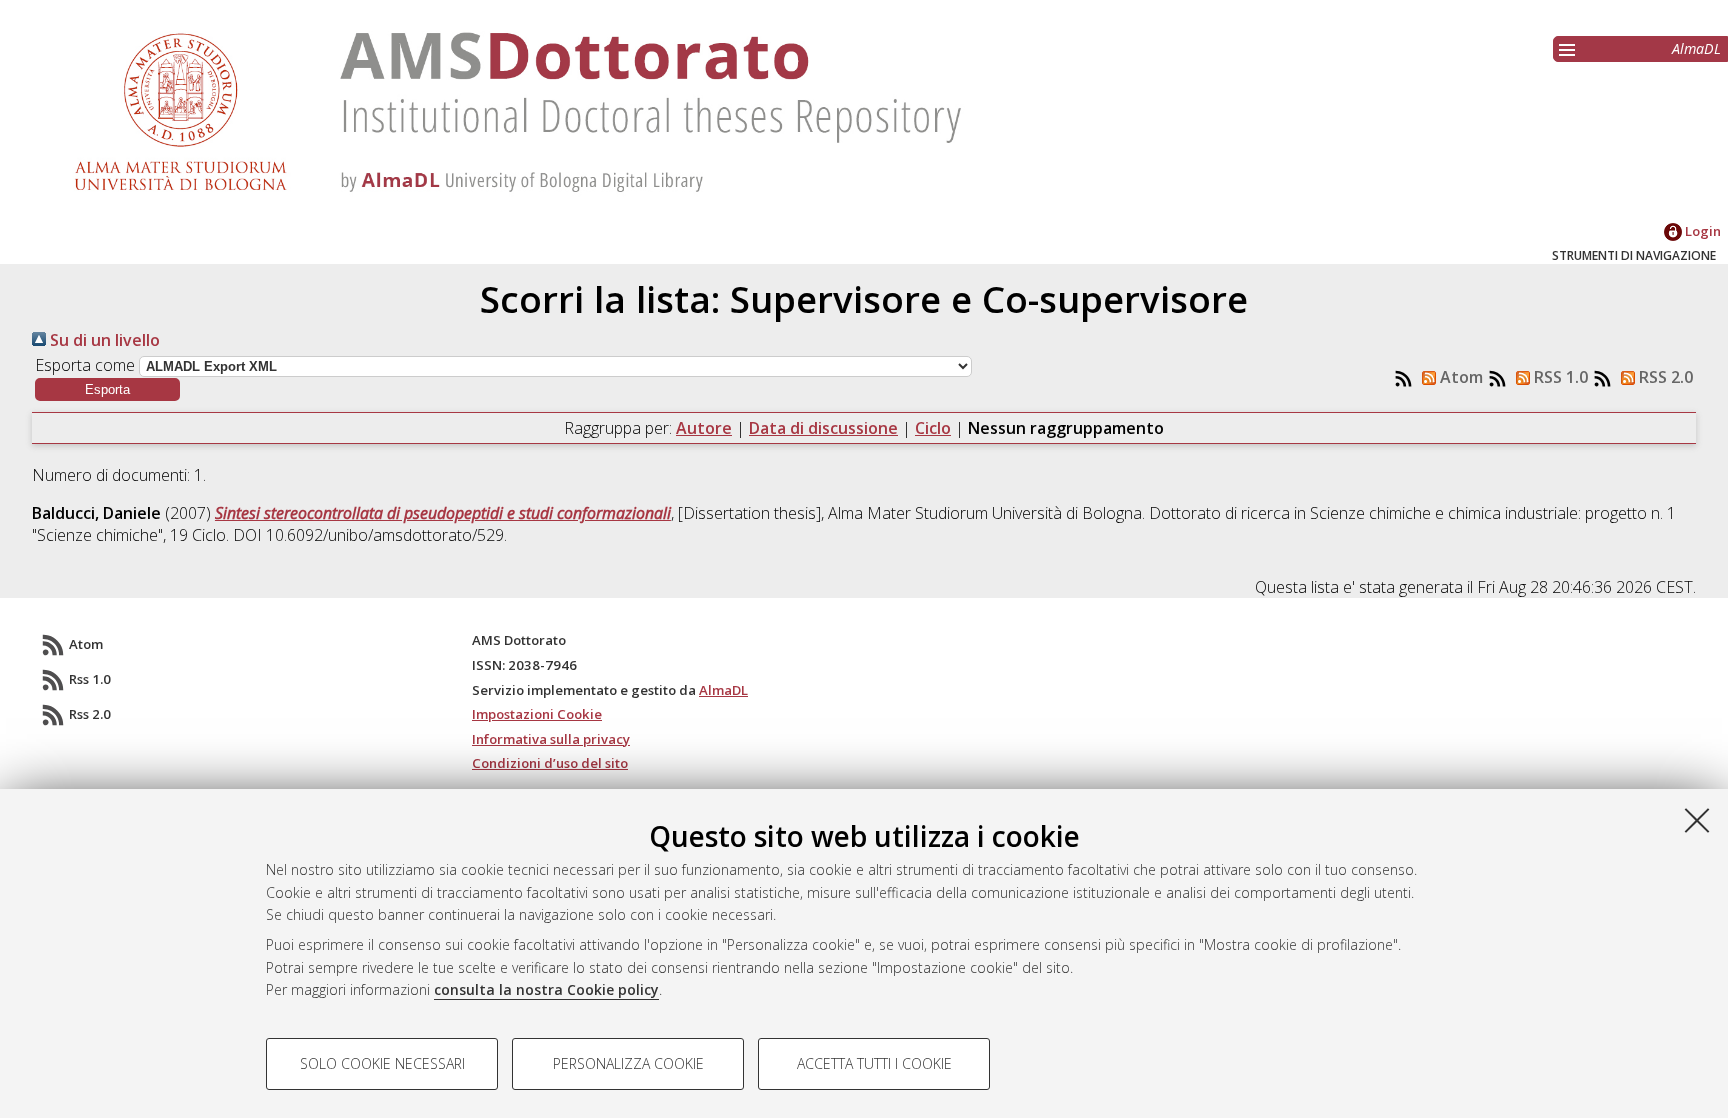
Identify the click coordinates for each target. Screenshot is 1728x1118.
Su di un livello (103, 340)
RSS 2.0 (1664, 377)
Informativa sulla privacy (551, 739)
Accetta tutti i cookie (874, 1063)
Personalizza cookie (628, 1063)
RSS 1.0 (1559, 377)
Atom (1459, 377)
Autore (704, 428)
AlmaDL (1696, 48)
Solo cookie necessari (382, 1063)
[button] (107, 389)
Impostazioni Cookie (537, 714)
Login (1701, 231)
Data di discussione (823, 428)
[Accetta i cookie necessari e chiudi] (1697, 820)
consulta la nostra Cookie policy (546, 989)
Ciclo (933, 428)
